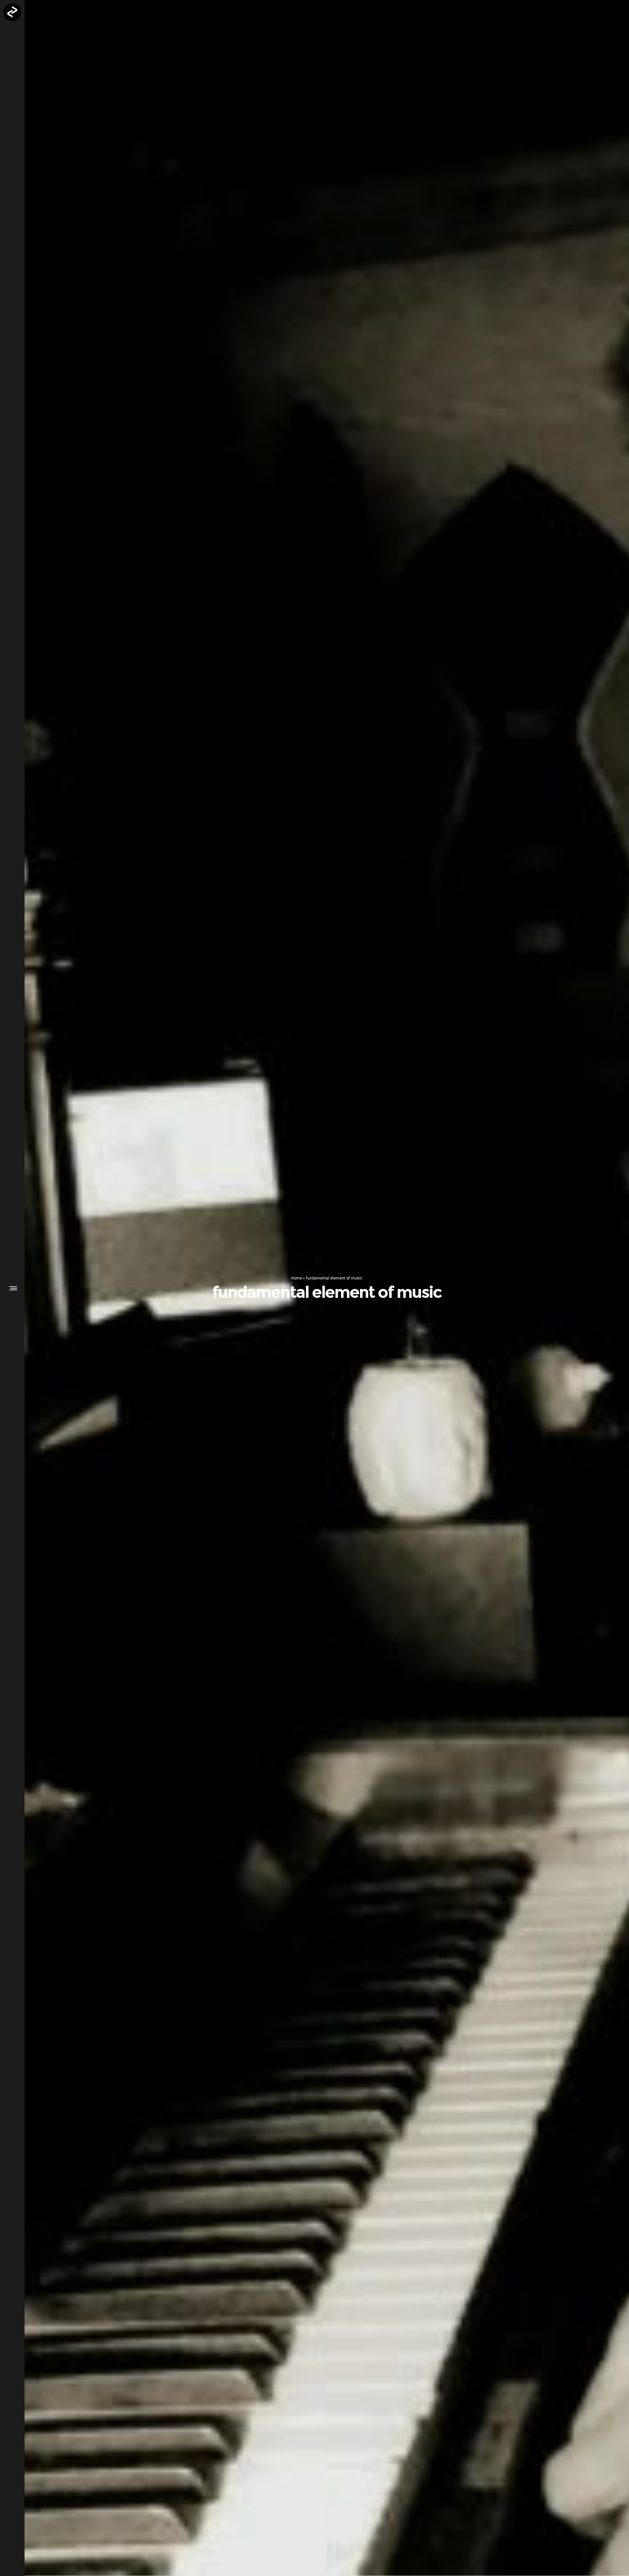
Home (297, 1278)
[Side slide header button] (12, 1288)
